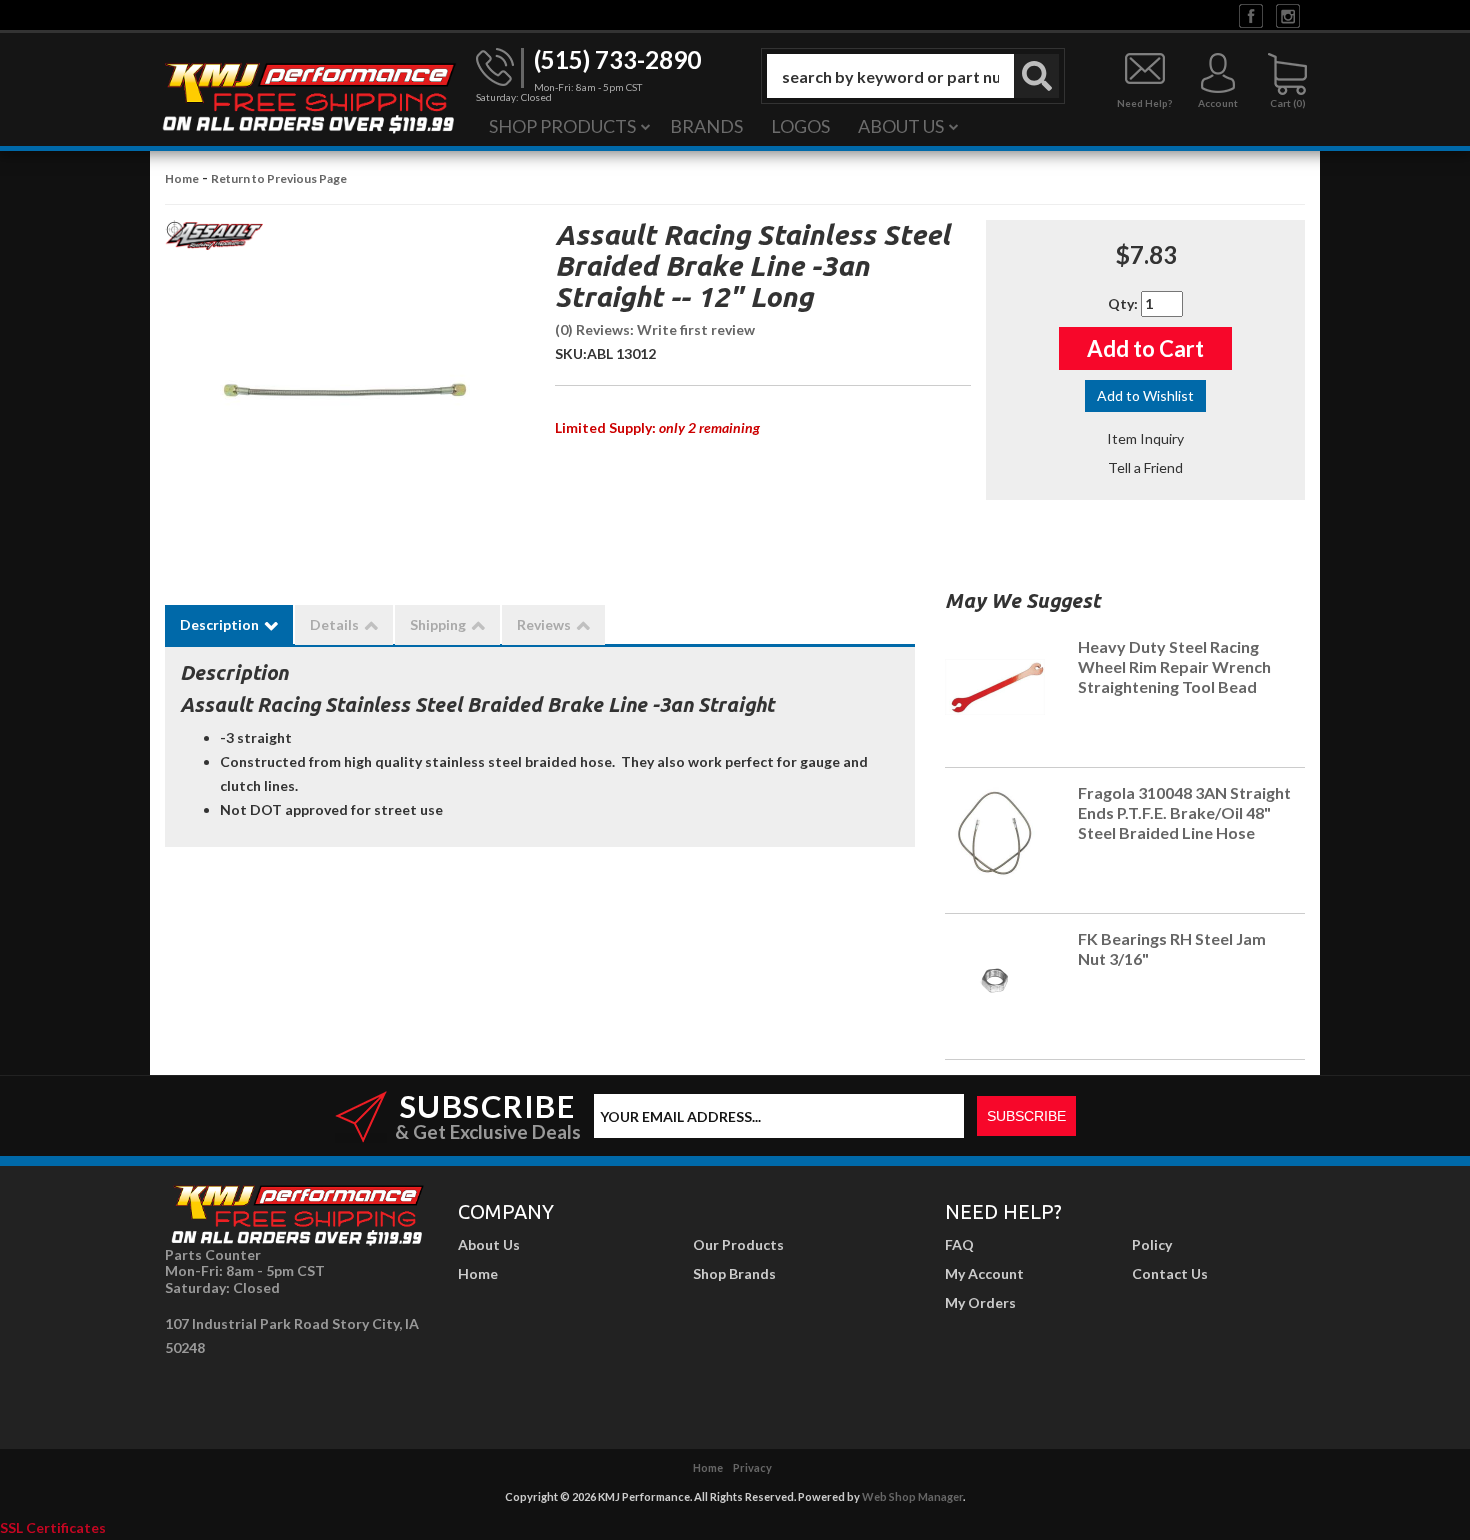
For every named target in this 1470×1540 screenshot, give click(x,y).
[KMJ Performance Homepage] (308, 96)
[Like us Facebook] (1251, 14)
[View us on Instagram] (1288, 14)
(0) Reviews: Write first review (655, 329)
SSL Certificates (53, 1527)
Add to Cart (1145, 348)
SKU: (571, 353)
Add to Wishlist (1145, 395)
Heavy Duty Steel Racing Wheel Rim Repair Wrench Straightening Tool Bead (1174, 666)
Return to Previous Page (279, 178)
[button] (913, 76)
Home (182, 178)
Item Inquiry (1145, 438)
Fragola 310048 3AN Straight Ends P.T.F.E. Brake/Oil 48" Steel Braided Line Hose (1184, 812)
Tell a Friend (1145, 467)
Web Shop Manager (912, 1496)
